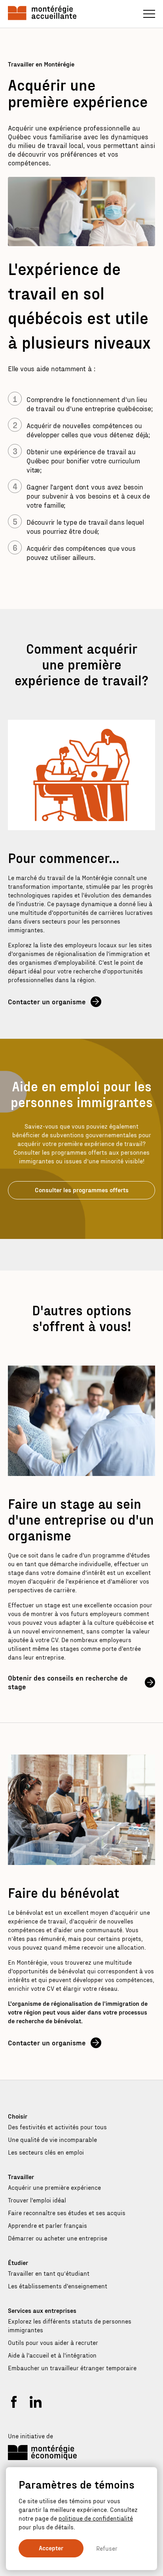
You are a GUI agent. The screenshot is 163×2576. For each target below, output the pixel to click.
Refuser (107, 2548)
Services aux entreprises (42, 2310)
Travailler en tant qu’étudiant (49, 2273)
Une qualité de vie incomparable (52, 2139)
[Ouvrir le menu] (149, 14)
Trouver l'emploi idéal (37, 2200)
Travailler (21, 2177)
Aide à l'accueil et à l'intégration (52, 2355)
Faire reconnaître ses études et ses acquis (67, 2213)
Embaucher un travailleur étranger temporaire (72, 2368)
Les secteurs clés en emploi (46, 2152)
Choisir (18, 2116)
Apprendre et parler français (47, 2225)
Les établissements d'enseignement (58, 2286)
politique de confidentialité (96, 2518)
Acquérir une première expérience (54, 2187)
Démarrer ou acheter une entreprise (58, 2238)
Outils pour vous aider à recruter (53, 2342)
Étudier (18, 2262)
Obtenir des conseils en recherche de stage (68, 1682)
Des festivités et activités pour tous (57, 2127)
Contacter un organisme (47, 1001)
